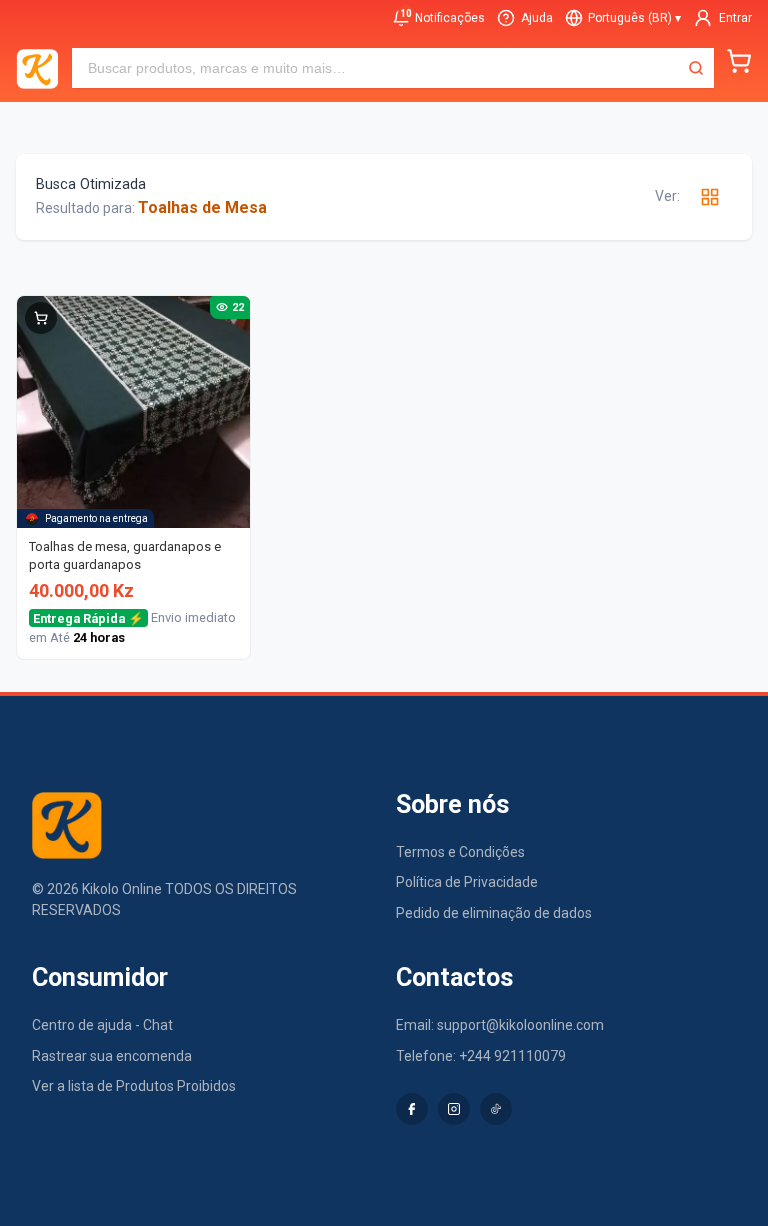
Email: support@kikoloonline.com (500, 1025)
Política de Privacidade (467, 882)
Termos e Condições (460, 852)
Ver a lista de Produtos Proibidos (134, 1086)
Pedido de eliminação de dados (494, 913)
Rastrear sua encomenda (112, 1056)
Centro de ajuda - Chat (102, 1025)
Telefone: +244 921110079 (481, 1056)
